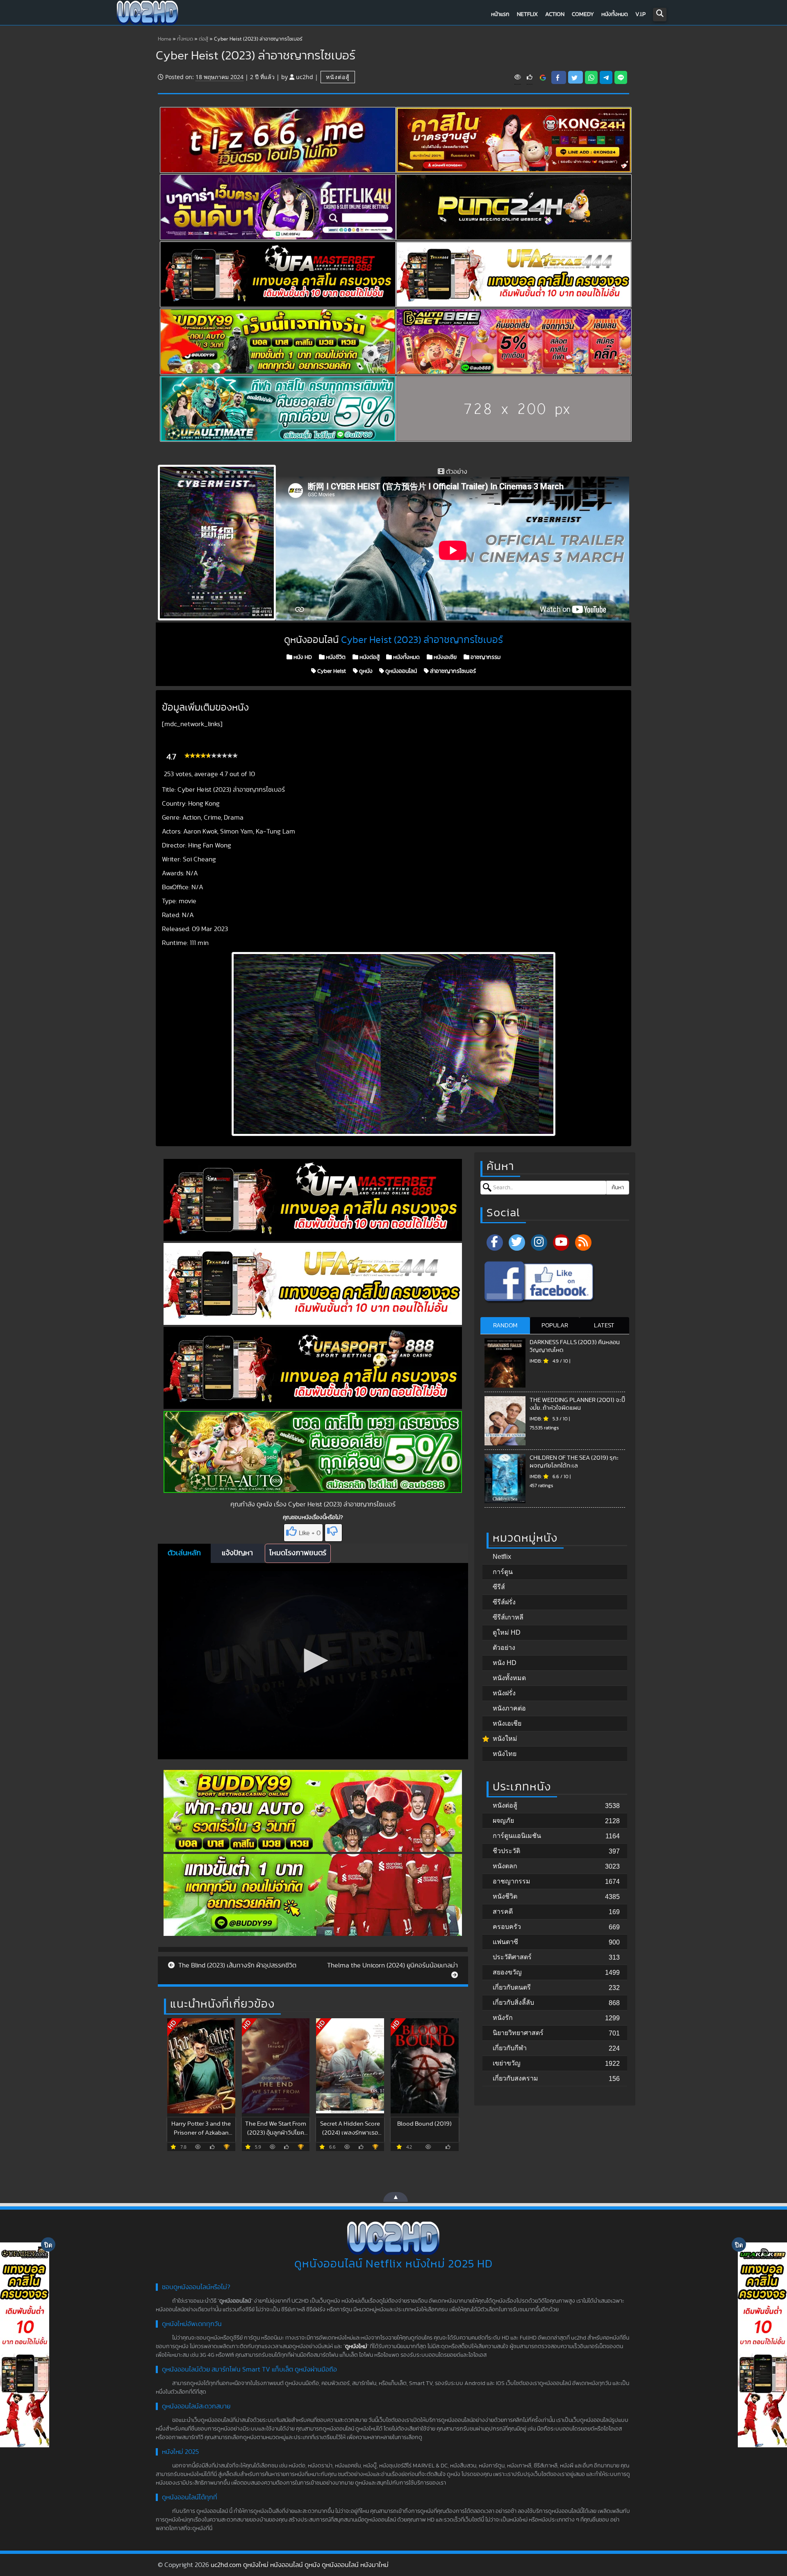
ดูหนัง (365, 671)
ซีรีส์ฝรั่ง (504, 1602)
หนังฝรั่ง (504, 1693)
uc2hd (305, 77)
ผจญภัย (503, 1821)
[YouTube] (561, 1243)
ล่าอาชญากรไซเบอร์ (452, 671)
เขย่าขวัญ (507, 2063)
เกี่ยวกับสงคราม (515, 2078)
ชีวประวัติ (506, 1851)
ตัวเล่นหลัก (184, 1553)
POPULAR (555, 1325)
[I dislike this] (333, 1533)
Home (165, 39)
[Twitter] (517, 1243)
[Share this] (559, 77)
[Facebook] (495, 1243)
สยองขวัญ (507, 1972)
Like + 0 (310, 1533)
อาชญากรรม (485, 657)
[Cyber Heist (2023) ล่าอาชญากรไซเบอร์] (543, 77)
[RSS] (583, 1243)
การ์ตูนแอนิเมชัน (517, 1836)
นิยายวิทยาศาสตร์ (518, 2033)
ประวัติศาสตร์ (512, 1957)
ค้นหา (618, 1188)
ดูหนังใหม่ (356, 2347)
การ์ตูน (503, 1572)
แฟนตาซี (505, 1942)
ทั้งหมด (185, 39)
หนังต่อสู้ (338, 77)
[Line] (621, 77)
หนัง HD (302, 657)
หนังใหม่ (505, 1739)
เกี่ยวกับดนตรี (512, 1987)
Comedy (583, 14)
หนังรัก (503, 2018)
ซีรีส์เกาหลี (508, 1617)
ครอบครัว (507, 1927)
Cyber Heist (331, 671)
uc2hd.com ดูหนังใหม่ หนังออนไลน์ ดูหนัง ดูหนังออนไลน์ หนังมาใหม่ (300, 2565)
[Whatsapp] (591, 77)
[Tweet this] (575, 77)
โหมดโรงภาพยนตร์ (298, 1553)
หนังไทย (505, 1754)
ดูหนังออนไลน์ (400, 671)
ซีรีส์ (499, 1587)
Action (555, 14)
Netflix (527, 14)
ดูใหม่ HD (507, 1632)
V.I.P (640, 14)
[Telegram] (606, 77)
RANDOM (505, 1325)
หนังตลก (505, 1866)
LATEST (604, 1325)
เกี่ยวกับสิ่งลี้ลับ (513, 2002)
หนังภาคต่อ (509, 1708)
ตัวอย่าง (504, 1648)
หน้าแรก (500, 14)
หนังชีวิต (335, 657)
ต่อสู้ (204, 39)
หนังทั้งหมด (615, 14)
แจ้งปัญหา (237, 1553)
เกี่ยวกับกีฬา (510, 2048)
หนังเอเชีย (445, 657)
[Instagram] (539, 1243)
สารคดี (503, 1912)
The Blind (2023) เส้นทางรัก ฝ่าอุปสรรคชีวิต (237, 1965)
